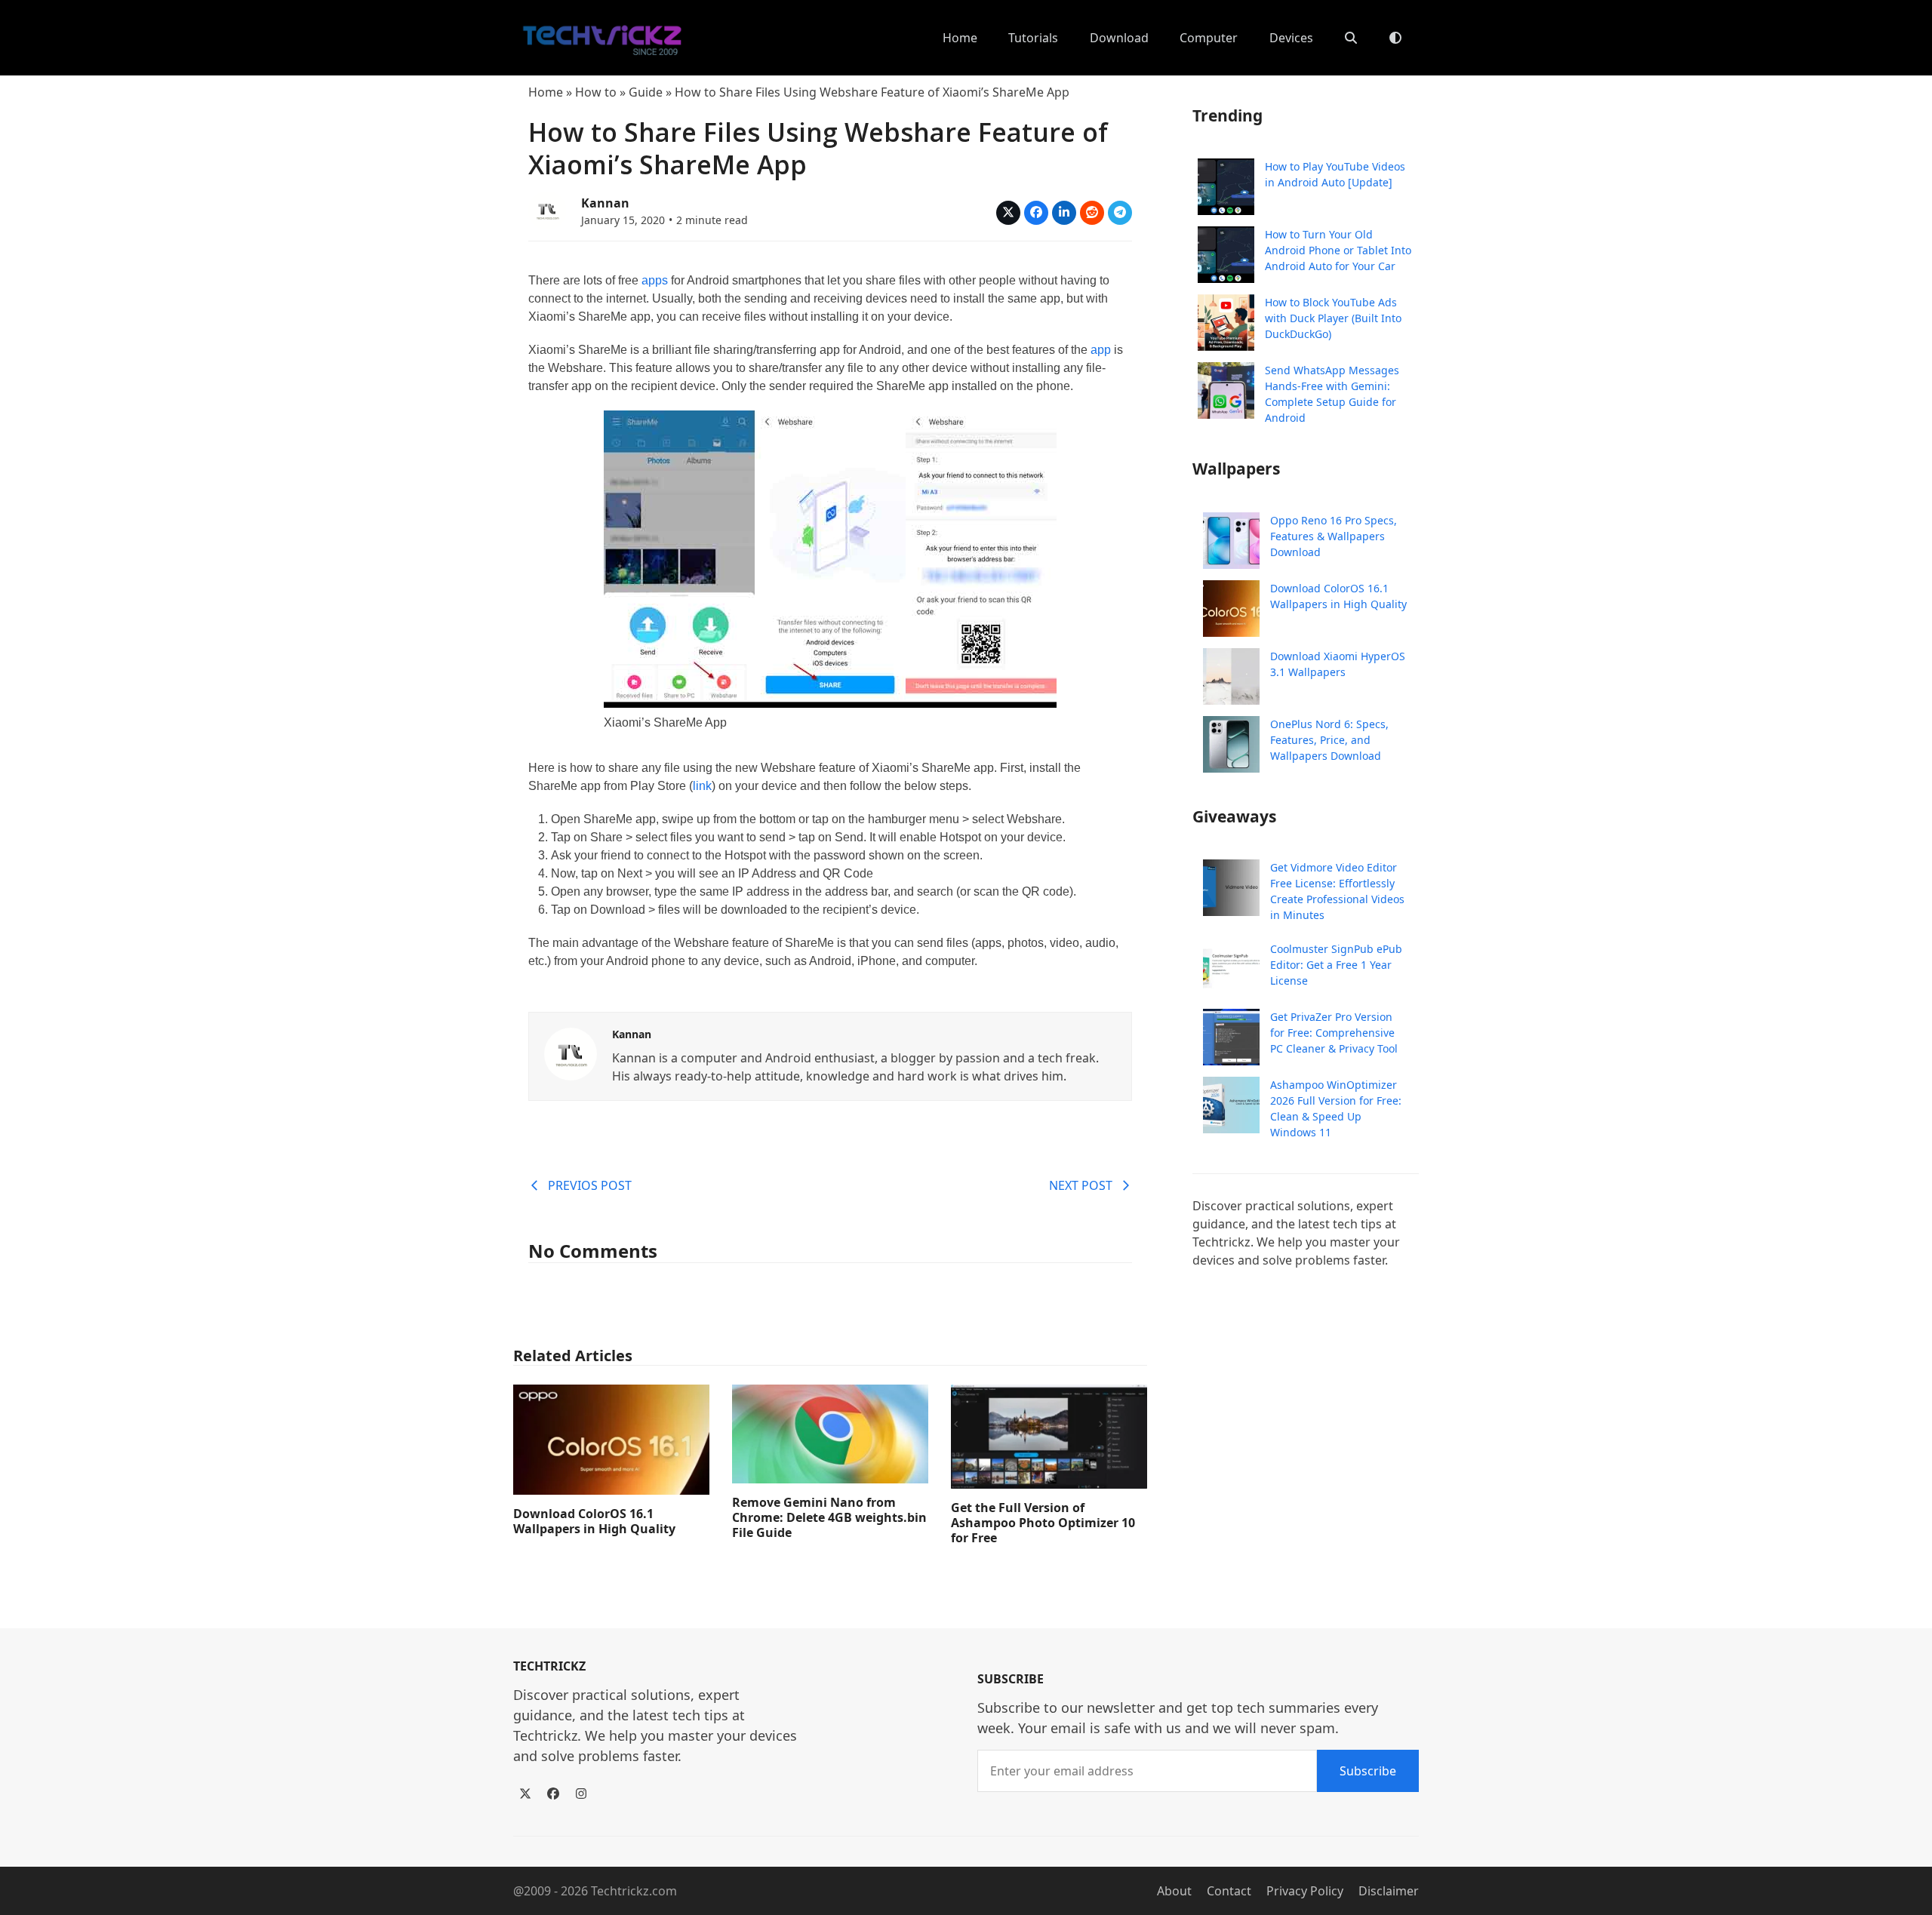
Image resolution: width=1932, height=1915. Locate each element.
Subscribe (1368, 1771)
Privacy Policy (1305, 1891)
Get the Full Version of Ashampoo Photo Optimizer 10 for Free (1043, 1523)
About (1174, 1891)
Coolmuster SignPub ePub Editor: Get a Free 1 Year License (1336, 965)
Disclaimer (1389, 1891)
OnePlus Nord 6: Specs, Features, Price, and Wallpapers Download (1329, 740)
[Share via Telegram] (1120, 213)
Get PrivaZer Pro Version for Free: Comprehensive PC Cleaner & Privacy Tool (1334, 1033)
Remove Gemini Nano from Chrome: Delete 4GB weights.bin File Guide (829, 1517)
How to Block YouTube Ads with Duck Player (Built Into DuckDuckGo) (1333, 318)
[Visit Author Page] (571, 1053)
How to (596, 92)
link (702, 786)
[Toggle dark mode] (1395, 38)
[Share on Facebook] (1036, 213)
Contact (1229, 1891)
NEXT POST (1081, 1185)
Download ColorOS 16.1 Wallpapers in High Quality (594, 1521)
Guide (646, 92)
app (1101, 350)
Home (546, 92)
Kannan (605, 203)
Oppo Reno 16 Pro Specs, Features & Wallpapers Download (1334, 536)
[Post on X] (1008, 213)
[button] (1351, 38)
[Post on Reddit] (1092, 213)
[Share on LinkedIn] (1064, 213)
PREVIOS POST (590, 1185)
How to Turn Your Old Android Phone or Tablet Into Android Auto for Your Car (1338, 250)
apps (656, 280)
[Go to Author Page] (547, 209)
